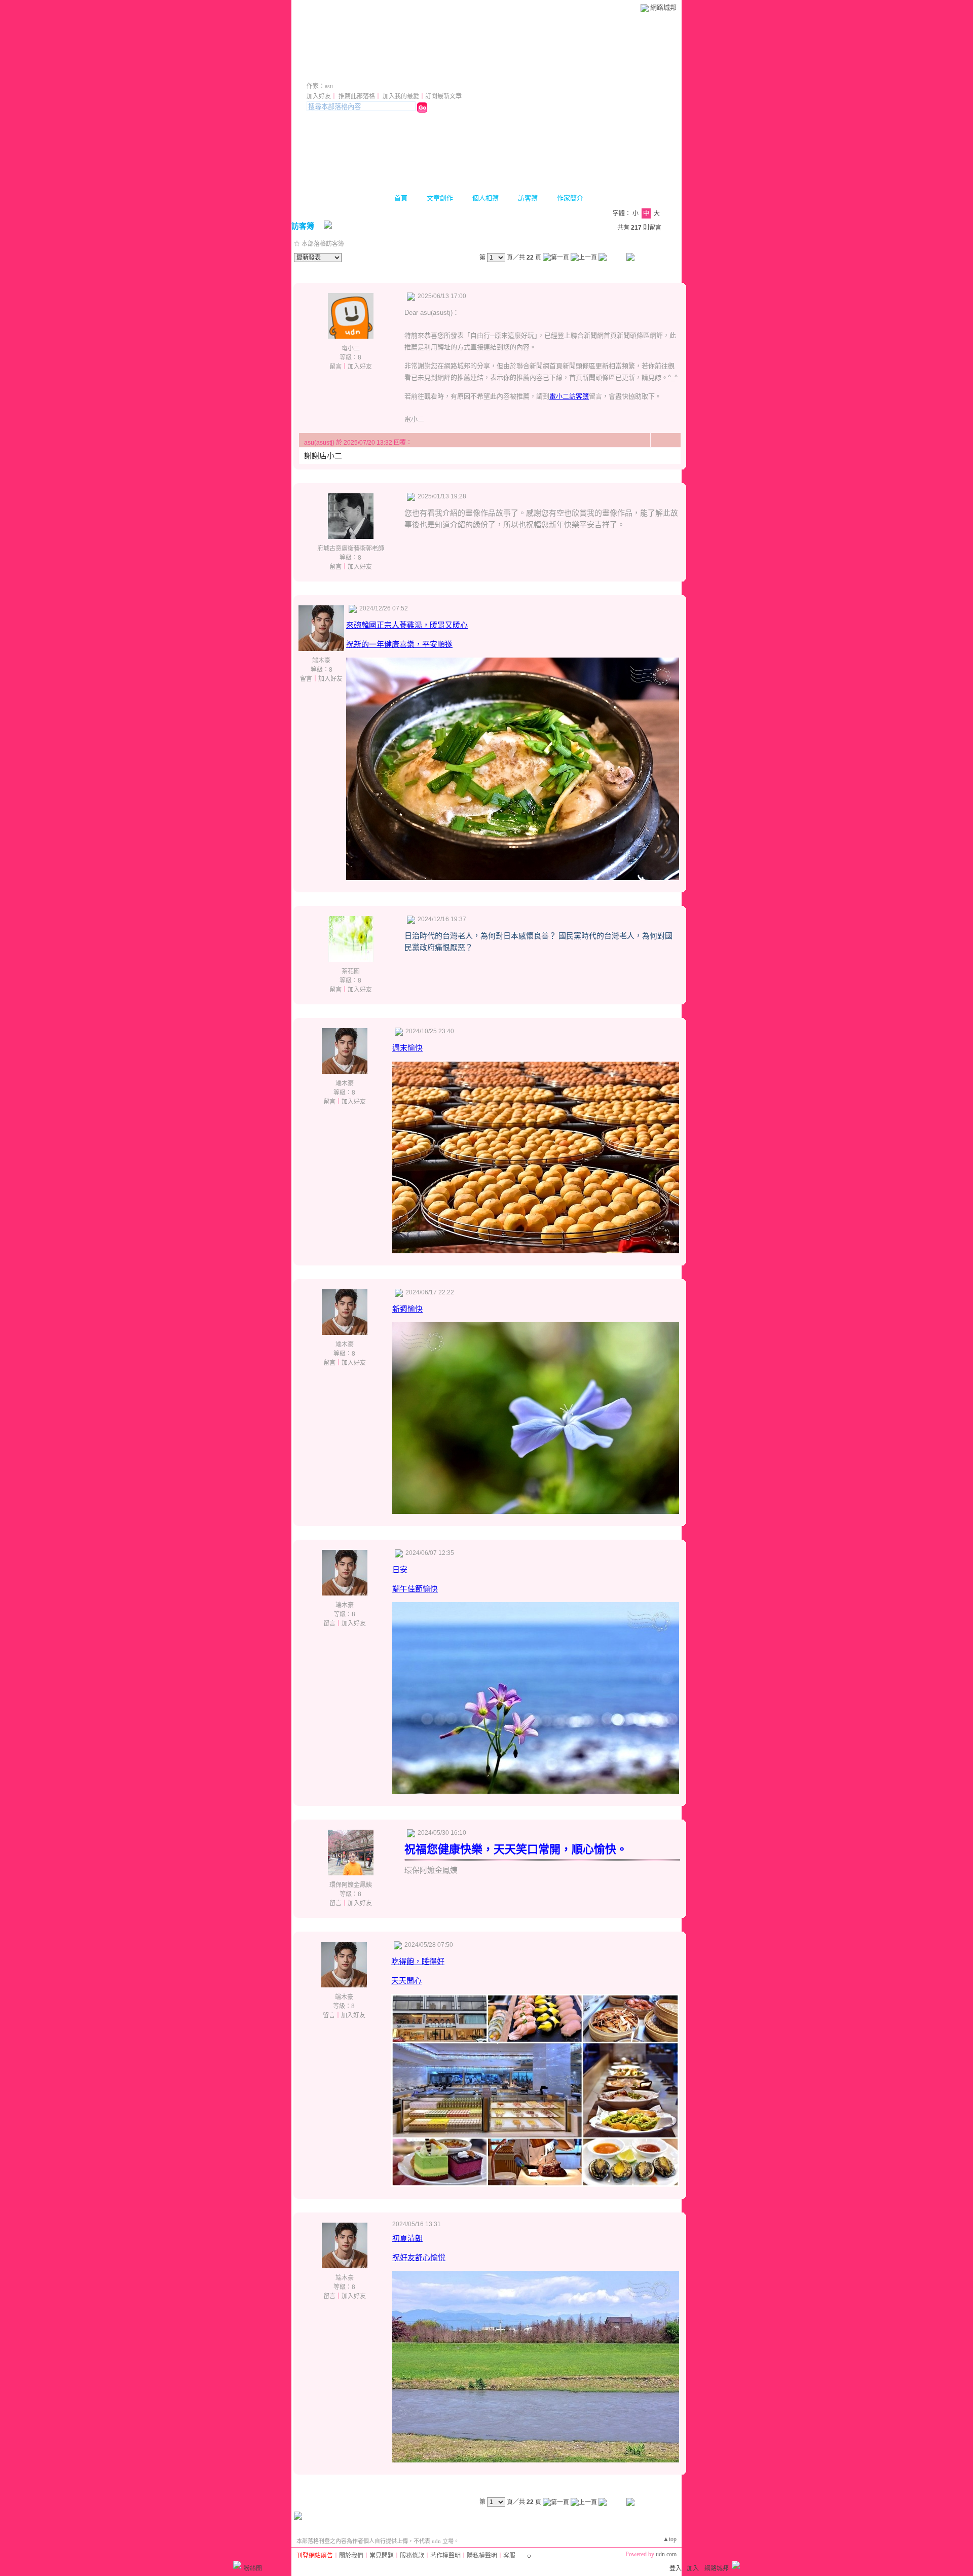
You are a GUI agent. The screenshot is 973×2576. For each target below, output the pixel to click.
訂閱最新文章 (443, 96)
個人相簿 (485, 198)
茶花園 (351, 971)
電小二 (351, 348)
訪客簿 (528, 198)
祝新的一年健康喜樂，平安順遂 (399, 644)
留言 (335, 367)
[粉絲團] (237, 2565)
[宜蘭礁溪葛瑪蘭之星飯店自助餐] (535, 2184)
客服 (509, 2556)
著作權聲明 (445, 2556)
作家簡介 (570, 198)
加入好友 (319, 96)
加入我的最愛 (401, 96)
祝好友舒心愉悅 (419, 2257)
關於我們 (351, 2556)
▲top (670, 2539)
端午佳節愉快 (415, 1589)
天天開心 (406, 1981)
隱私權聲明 (482, 2556)
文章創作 (440, 198)
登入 (676, 2568)
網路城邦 (663, 7)
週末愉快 (407, 1048)
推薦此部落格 (357, 96)
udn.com (666, 2554)
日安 (400, 1569)
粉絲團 (253, 2568)
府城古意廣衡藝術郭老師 (351, 549)
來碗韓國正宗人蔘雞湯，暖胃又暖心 (407, 625)
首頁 (401, 198)
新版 (452, 72)
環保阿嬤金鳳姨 (351, 1885)
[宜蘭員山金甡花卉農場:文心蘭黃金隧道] (536, 1511)
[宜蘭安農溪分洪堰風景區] (536, 2460)
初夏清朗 (407, 2238)
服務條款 (412, 2556)
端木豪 (321, 661)
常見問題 (382, 2556)
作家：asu (320, 86)
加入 (693, 2568)
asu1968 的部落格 (361, 72)
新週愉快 (407, 1309)
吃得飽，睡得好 (418, 1961)
